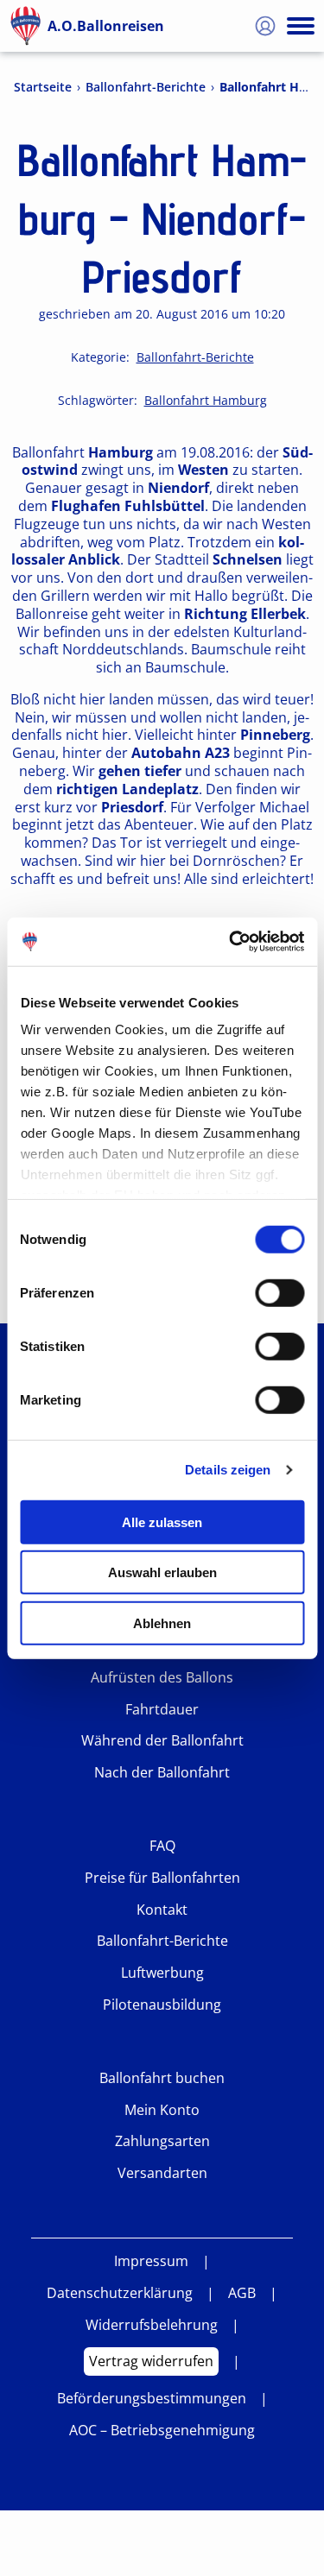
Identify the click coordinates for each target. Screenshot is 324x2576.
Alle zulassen (162, 1522)
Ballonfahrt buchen (162, 2078)
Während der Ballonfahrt (162, 1741)
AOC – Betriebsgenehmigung (162, 2431)
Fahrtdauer (162, 1710)
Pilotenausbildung (162, 2005)
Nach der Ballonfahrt (162, 1773)
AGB (242, 2293)
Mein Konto (162, 2110)
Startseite (43, 87)
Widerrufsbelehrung (152, 2325)
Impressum (151, 2261)
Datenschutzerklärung (120, 2293)
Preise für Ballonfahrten (162, 1878)
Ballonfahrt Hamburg (206, 401)
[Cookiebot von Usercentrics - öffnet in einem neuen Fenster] (231, 942)
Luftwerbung (162, 1973)
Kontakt (162, 1910)
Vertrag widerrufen (151, 2361)
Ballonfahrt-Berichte (146, 87)
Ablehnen (162, 1623)
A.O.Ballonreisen (106, 26)
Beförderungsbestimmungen (152, 2399)
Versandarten (162, 2173)
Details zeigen (228, 1470)
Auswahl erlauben (162, 1572)
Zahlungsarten (162, 2141)
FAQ (162, 1846)
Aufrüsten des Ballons (162, 1678)
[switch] (280, 1292)
